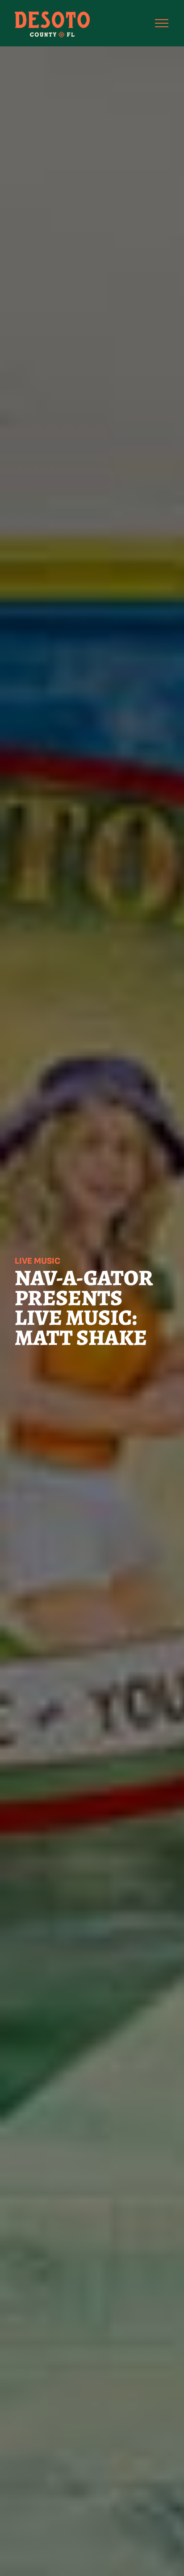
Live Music (38, 1261)
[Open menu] (162, 23)
